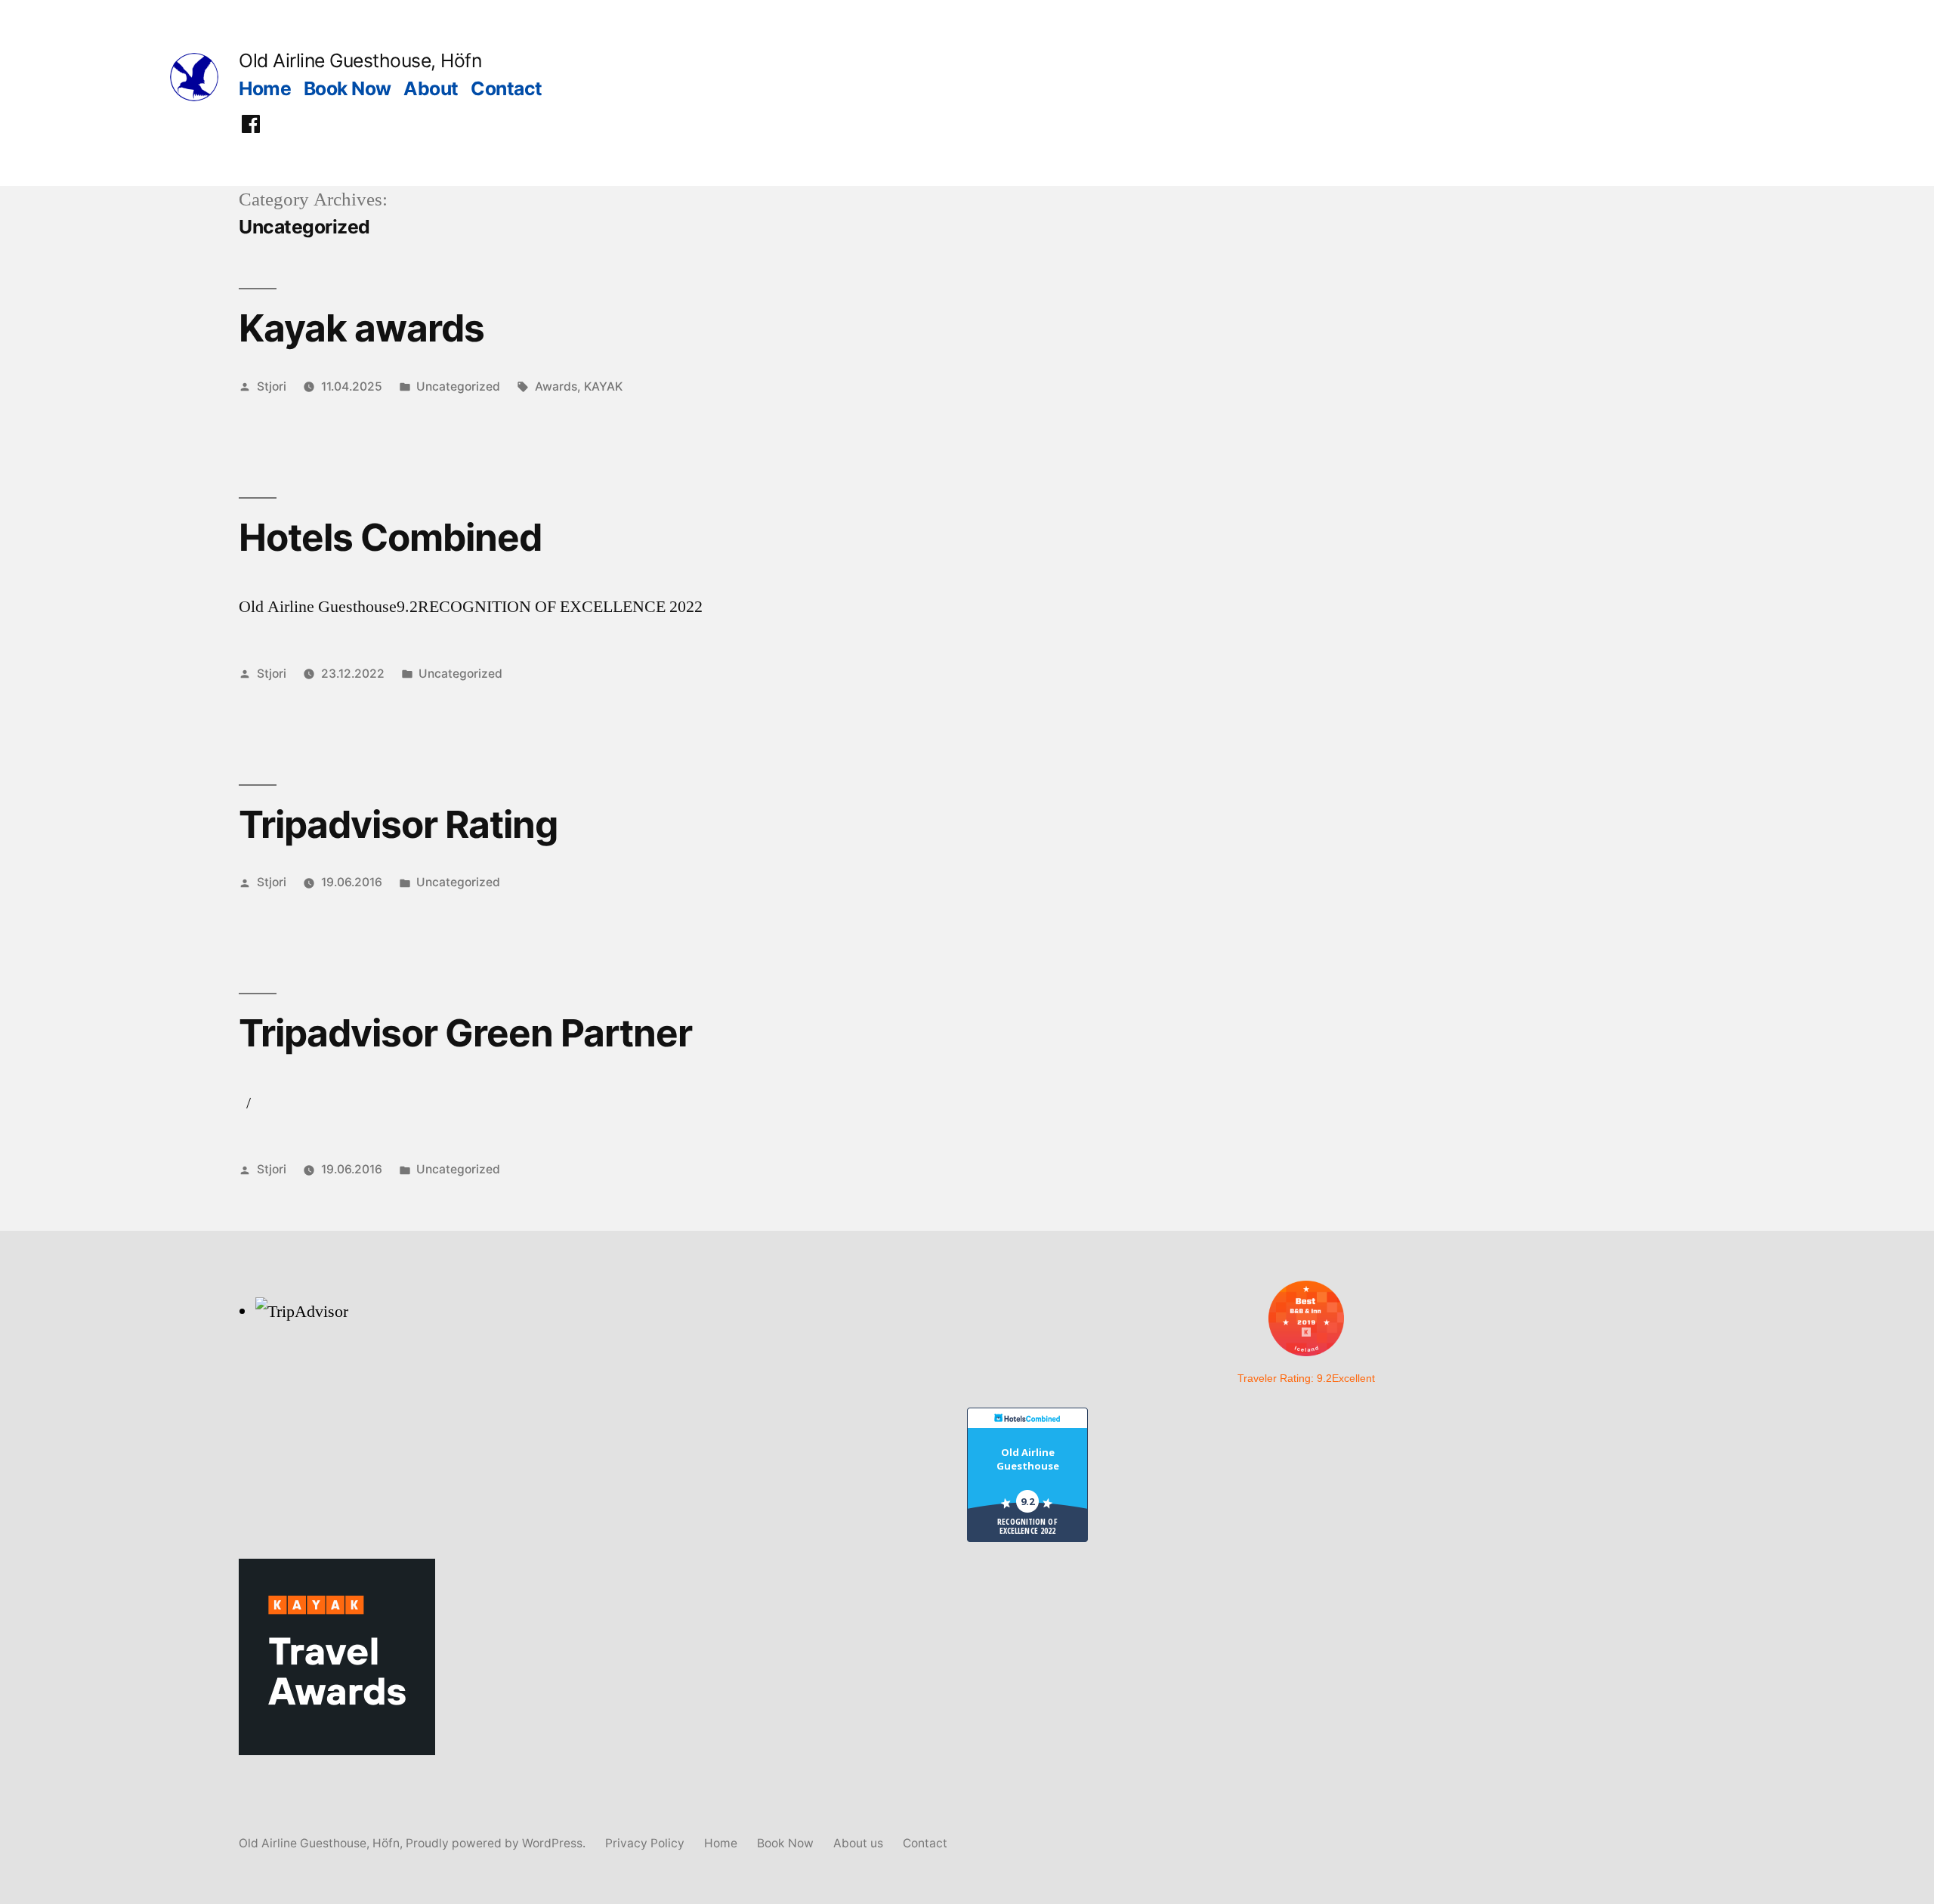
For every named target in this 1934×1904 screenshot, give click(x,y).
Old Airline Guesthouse (1028, 1459)
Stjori (272, 386)
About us (858, 1843)
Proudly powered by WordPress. (497, 1843)
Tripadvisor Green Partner (465, 1033)
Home (265, 88)
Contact (507, 88)
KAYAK (603, 386)
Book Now (348, 88)
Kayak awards (361, 328)
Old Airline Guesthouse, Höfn (360, 60)
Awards (556, 386)
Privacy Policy (645, 1843)
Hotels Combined (390, 537)
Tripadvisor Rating (398, 824)
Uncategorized (458, 386)
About (431, 88)
